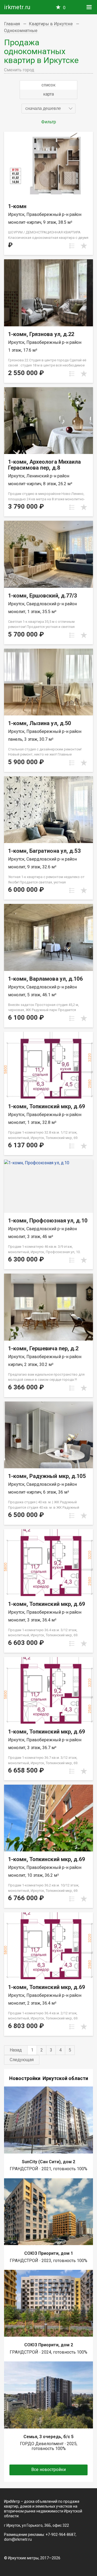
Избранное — (64, 8)
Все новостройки (48, 2470)
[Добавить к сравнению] (72, 246)
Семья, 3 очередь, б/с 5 (48, 2437)
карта (48, 94)
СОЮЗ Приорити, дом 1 (49, 2253)
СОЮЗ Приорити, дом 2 (49, 2345)
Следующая (22, 2060)
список (48, 85)
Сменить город (19, 70)
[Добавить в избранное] (84, 246)
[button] (48, 109)
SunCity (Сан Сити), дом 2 (48, 2162)
